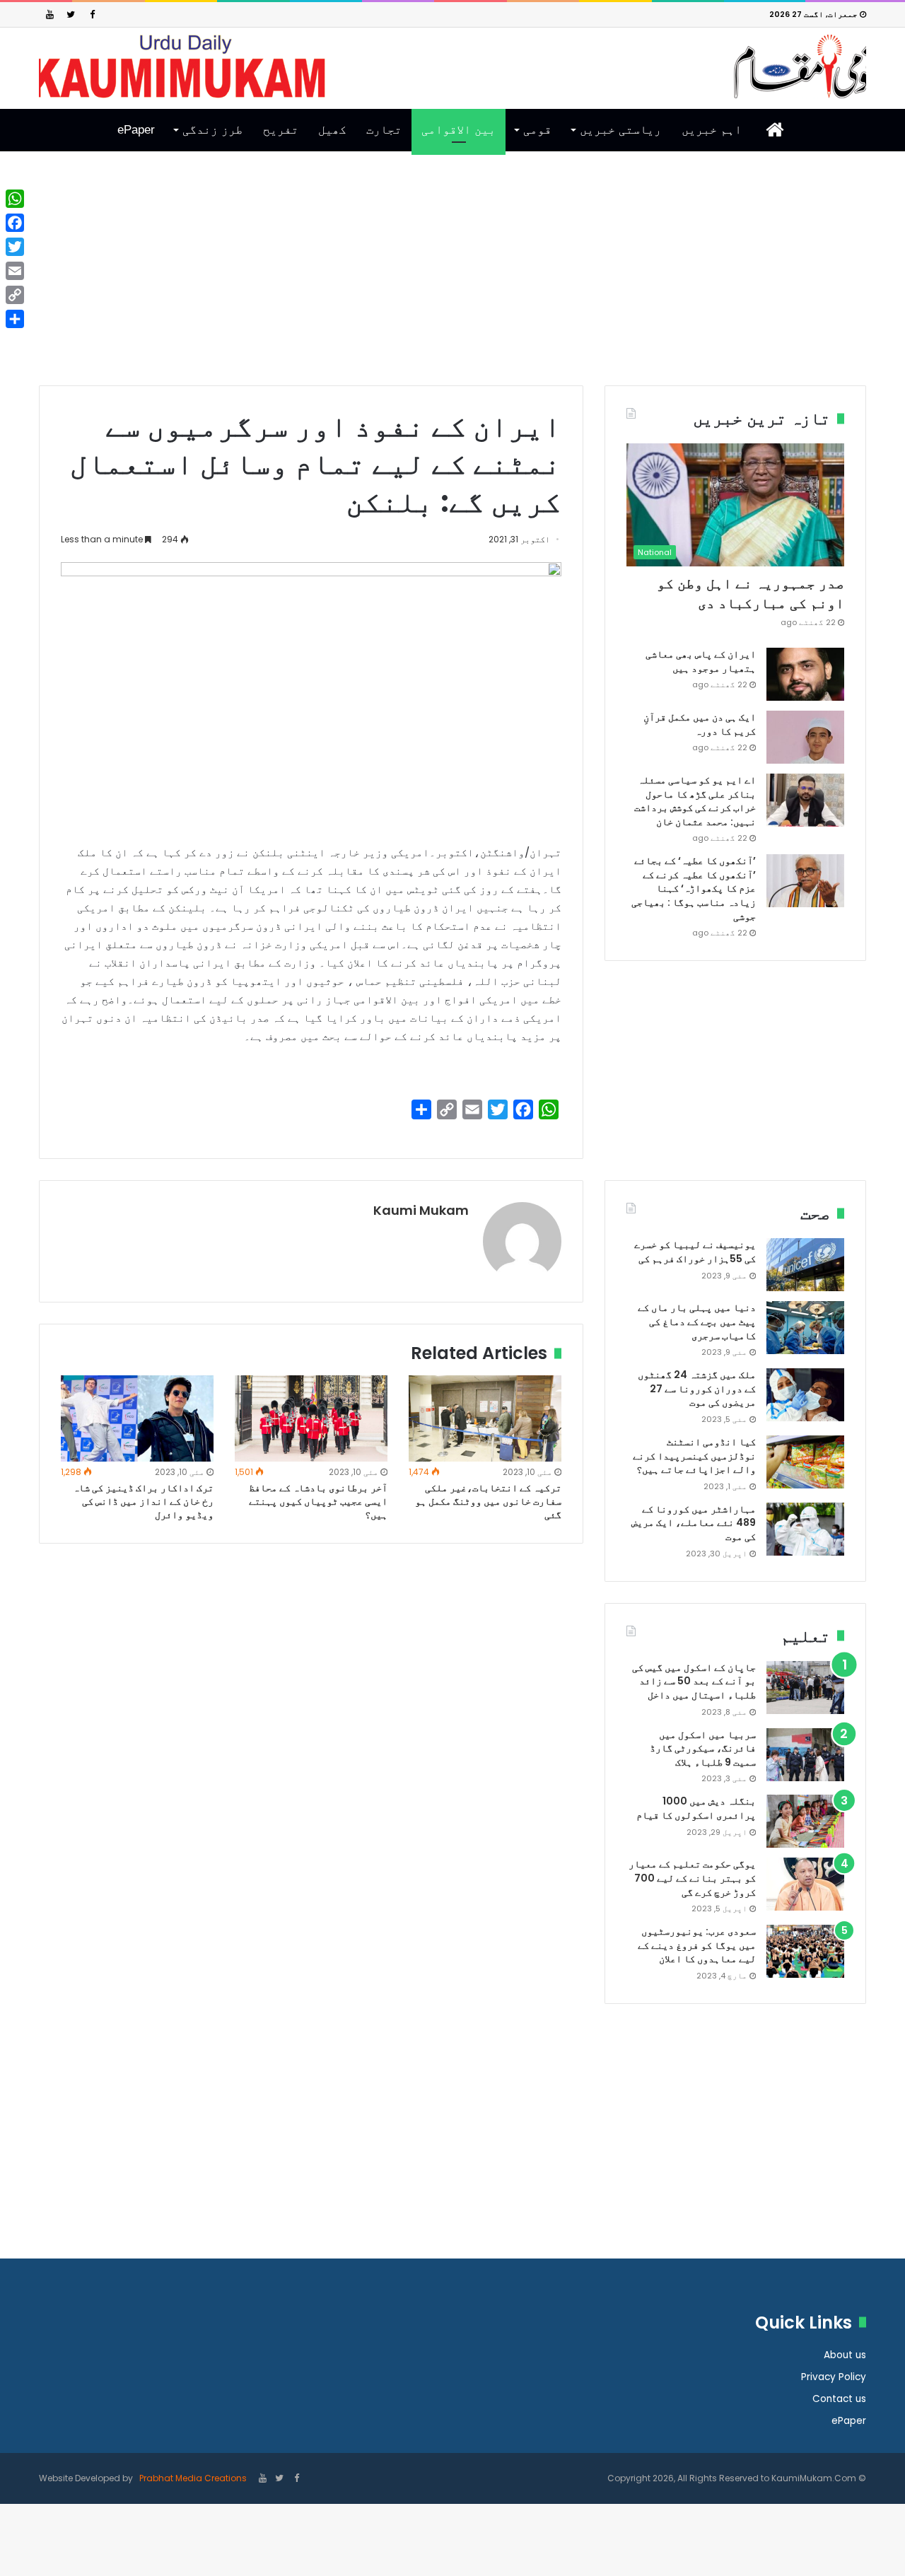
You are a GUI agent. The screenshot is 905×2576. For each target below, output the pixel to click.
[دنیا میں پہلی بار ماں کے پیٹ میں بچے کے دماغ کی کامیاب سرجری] (805, 1328)
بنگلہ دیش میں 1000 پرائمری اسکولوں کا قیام (696, 1808)
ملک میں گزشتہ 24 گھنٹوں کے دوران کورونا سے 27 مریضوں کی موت (697, 1388)
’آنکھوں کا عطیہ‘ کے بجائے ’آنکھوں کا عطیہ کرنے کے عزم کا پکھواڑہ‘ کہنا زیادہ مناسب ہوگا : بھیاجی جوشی (694, 888)
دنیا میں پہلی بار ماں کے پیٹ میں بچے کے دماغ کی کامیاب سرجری (697, 1321)
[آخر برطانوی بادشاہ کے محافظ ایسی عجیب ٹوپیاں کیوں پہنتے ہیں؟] (311, 1418)
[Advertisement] (452, 279)
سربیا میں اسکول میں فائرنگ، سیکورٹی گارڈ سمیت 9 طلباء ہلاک (703, 1748)
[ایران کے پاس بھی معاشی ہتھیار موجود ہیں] (805, 674)
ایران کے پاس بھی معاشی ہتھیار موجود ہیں (701, 661)
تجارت (384, 130)
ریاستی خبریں (620, 130)
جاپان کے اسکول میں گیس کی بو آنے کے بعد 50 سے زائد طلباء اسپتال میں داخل (694, 1681)
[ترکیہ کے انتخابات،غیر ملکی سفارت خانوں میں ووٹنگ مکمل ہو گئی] (485, 1418)
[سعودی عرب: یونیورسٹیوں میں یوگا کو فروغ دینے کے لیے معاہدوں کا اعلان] (805, 1951)
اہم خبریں (712, 130)
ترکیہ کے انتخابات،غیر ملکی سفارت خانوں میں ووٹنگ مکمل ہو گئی (488, 1501)
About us (845, 2355)
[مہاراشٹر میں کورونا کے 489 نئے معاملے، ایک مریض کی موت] (805, 1529)
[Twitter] (71, 14)
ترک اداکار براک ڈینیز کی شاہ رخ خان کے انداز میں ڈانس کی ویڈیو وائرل (143, 1501)
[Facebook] (92, 14)
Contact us (839, 2399)
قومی (537, 130)
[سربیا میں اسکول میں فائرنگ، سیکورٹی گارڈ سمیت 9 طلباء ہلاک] (805, 1755)
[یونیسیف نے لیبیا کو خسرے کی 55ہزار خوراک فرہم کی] (805, 1265)
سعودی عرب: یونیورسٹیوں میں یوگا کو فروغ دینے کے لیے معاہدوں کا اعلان (697, 1945)
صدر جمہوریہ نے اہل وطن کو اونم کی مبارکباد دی (751, 593)
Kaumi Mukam (421, 1210)
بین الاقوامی (459, 130)
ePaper (136, 130)
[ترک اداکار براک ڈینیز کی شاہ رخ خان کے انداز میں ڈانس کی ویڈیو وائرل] (137, 1418)
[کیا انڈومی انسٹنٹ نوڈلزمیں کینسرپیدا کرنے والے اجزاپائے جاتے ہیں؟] (805, 1462)
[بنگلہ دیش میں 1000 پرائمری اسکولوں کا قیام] (805, 1821)
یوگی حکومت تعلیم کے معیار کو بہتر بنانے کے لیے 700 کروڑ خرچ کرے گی (692, 1878)
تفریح (281, 130)
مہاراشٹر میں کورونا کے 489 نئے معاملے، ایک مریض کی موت (694, 1523)
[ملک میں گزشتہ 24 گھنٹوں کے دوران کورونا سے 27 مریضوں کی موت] (805, 1395)
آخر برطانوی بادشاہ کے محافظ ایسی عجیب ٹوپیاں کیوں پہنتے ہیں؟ (318, 1501)
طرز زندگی (212, 130)
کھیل (332, 130)
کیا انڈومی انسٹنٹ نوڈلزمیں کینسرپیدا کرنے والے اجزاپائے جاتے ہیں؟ (694, 1456)
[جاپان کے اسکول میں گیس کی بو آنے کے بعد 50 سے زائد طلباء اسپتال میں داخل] (805, 1688)
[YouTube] (49, 14)
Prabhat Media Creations (192, 2478)
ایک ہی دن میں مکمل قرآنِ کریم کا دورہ (700, 724)
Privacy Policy (834, 2377)
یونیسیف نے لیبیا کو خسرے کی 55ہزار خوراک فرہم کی (695, 1252)
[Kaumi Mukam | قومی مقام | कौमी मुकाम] (452, 66)
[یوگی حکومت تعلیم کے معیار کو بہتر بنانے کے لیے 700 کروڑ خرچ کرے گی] (805, 1884)
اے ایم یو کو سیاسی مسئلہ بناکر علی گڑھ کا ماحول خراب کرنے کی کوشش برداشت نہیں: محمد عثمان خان (695, 801)
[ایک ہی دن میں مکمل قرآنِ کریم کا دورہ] (805, 737)
